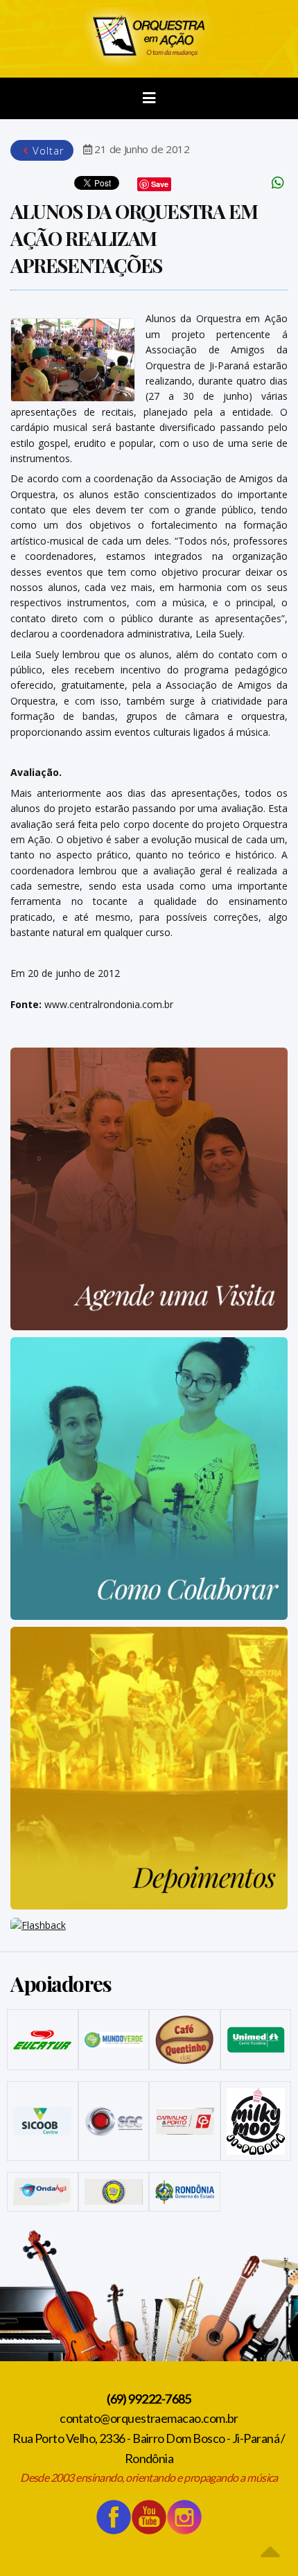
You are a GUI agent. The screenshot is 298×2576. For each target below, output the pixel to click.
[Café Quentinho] (185, 2039)
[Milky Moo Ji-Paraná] (256, 2121)
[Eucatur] (43, 2040)
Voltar (47, 150)
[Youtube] (149, 2517)
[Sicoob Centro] (43, 2121)
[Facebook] (114, 2517)
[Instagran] (184, 2517)
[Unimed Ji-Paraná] (256, 2040)
